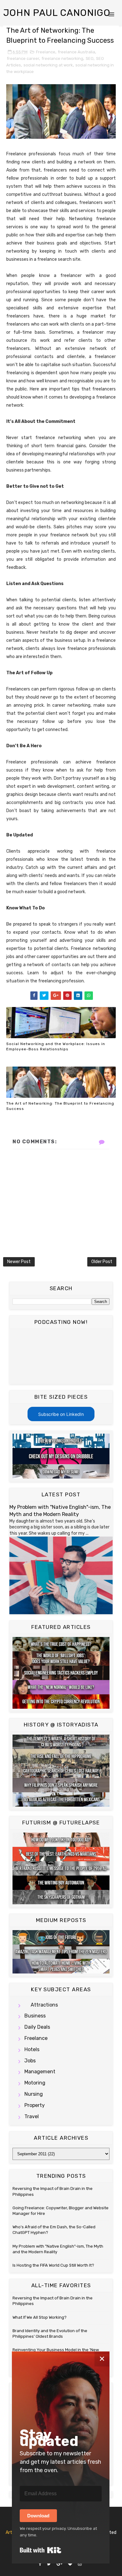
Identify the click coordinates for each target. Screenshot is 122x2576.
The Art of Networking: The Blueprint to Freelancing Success (60, 1106)
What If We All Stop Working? (40, 2317)
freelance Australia (76, 52)
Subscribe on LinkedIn (61, 1414)
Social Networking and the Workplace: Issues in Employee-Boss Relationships (56, 1046)
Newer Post (19, 1262)
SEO (90, 58)
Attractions (44, 2005)
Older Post (102, 1262)
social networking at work (48, 65)
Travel (32, 2116)
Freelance (46, 52)
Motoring (35, 2083)
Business (35, 2016)
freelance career (23, 58)
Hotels (32, 2049)
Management (40, 2072)
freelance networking (62, 58)
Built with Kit (41, 2550)
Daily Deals (37, 2027)
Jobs (30, 2061)
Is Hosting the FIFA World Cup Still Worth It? (53, 2265)
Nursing (34, 2094)
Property (35, 2105)
